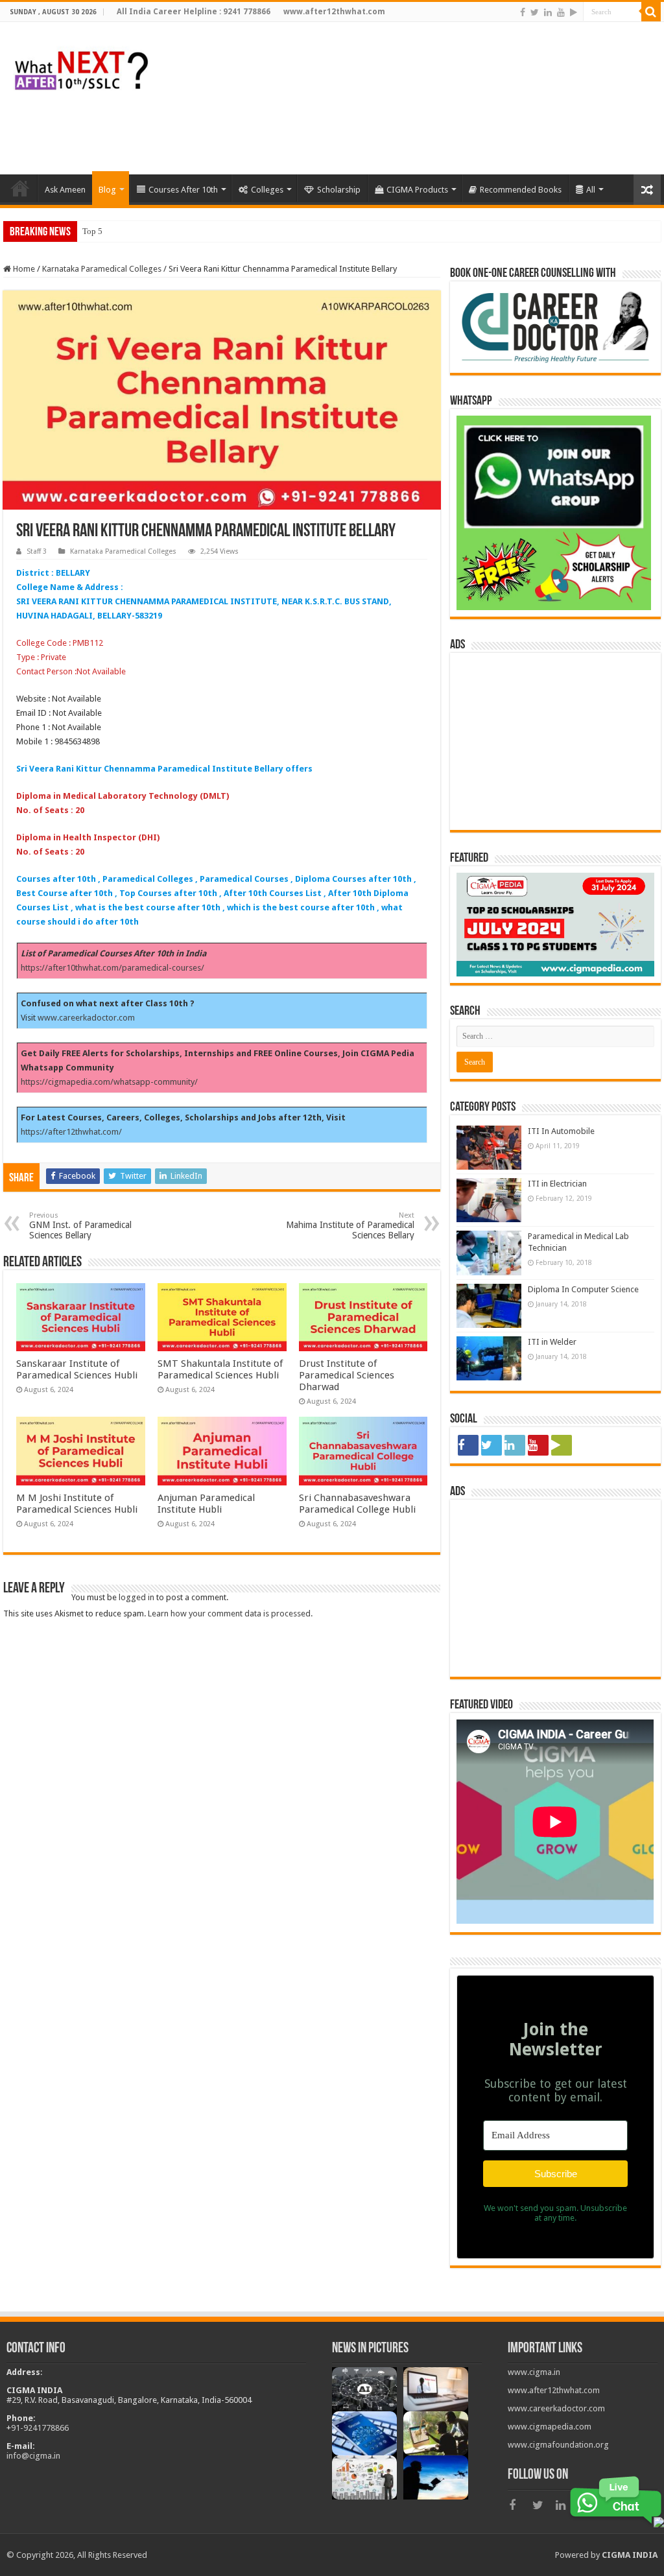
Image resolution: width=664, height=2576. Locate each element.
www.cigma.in (534, 2372)
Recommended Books (521, 190)
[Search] (651, 12)
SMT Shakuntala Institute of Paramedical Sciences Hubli (220, 1369)
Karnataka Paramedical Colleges (102, 269)
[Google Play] (574, 12)
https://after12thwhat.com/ (71, 1132)
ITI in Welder (552, 1342)
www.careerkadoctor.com (86, 1018)
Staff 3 (37, 551)
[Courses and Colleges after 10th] (81, 67)
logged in (136, 1597)
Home (23, 269)
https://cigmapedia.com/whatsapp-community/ (109, 1082)
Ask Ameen (65, 190)
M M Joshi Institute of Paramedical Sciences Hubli (77, 1504)
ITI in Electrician (557, 1184)
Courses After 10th (183, 190)
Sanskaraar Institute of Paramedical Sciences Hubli (77, 1369)
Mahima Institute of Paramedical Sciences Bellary (350, 1226)
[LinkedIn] (548, 12)
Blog (107, 190)
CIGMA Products (417, 190)
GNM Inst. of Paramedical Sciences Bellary (80, 1226)
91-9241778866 (40, 2428)
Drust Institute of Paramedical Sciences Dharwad (347, 1375)
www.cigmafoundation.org (558, 2445)
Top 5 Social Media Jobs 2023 (136, 231)
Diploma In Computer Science (583, 1289)
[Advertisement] (424, 132)
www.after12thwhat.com (554, 2390)
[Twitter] (535, 12)
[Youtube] (561, 12)
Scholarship (339, 190)
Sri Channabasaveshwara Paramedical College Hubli (357, 1504)
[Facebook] (523, 12)
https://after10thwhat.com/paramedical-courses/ (113, 968)
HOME (20, 188)
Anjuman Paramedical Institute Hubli (206, 1504)
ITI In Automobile (561, 1131)
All (591, 190)
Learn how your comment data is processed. (230, 1613)
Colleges (267, 190)
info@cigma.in (33, 2456)
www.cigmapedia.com (550, 2427)
